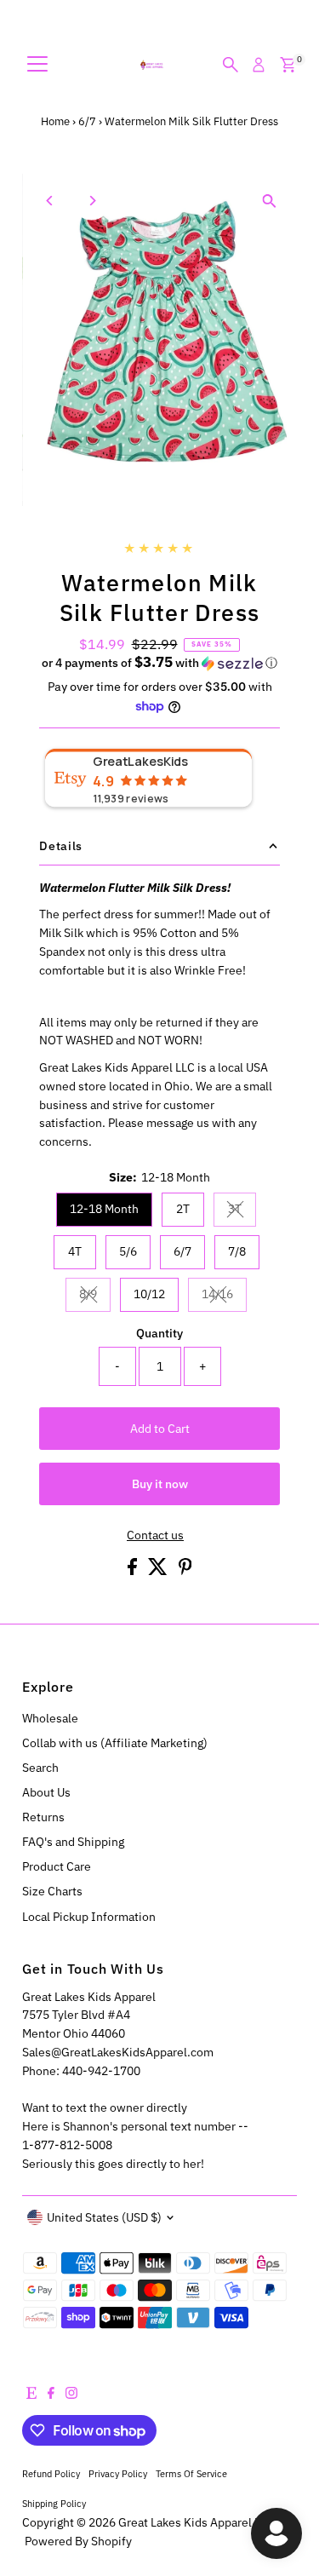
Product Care (57, 1866)
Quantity (159, 1333)
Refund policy (51, 2473)
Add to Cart (160, 1429)
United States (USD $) (104, 2217)
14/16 (224, 1297)
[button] (159, 663)
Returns (43, 1817)
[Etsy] (31, 2395)
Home (55, 121)
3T (242, 1211)
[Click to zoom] (269, 201)
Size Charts (52, 1891)
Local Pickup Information (89, 1917)
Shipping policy (54, 2503)
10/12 (149, 1294)
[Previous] (50, 201)
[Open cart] (288, 65)
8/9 (95, 1297)
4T (75, 1251)
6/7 (87, 121)
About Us (46, 1792)
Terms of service (191, 2473)
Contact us (155, 1536)
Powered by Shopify (78, 2541)
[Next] (91, 201)
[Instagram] (71, 2395)
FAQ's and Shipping (73, 1842)
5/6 (128, 1251)
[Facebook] (51, 2395)
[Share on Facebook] (134, 1571)
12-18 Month (104, 1209)
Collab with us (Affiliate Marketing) (115, 1743)
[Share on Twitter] (159, 1571)
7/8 (237, 1251)
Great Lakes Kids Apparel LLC (196, 2522)
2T (183, 1209)
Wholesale (50, 1718)
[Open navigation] (37, 65)
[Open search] (231, 65)
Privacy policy (118, 2473)
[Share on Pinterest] (185, 1571)
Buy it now (160, 1484)
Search (40, 1768)
